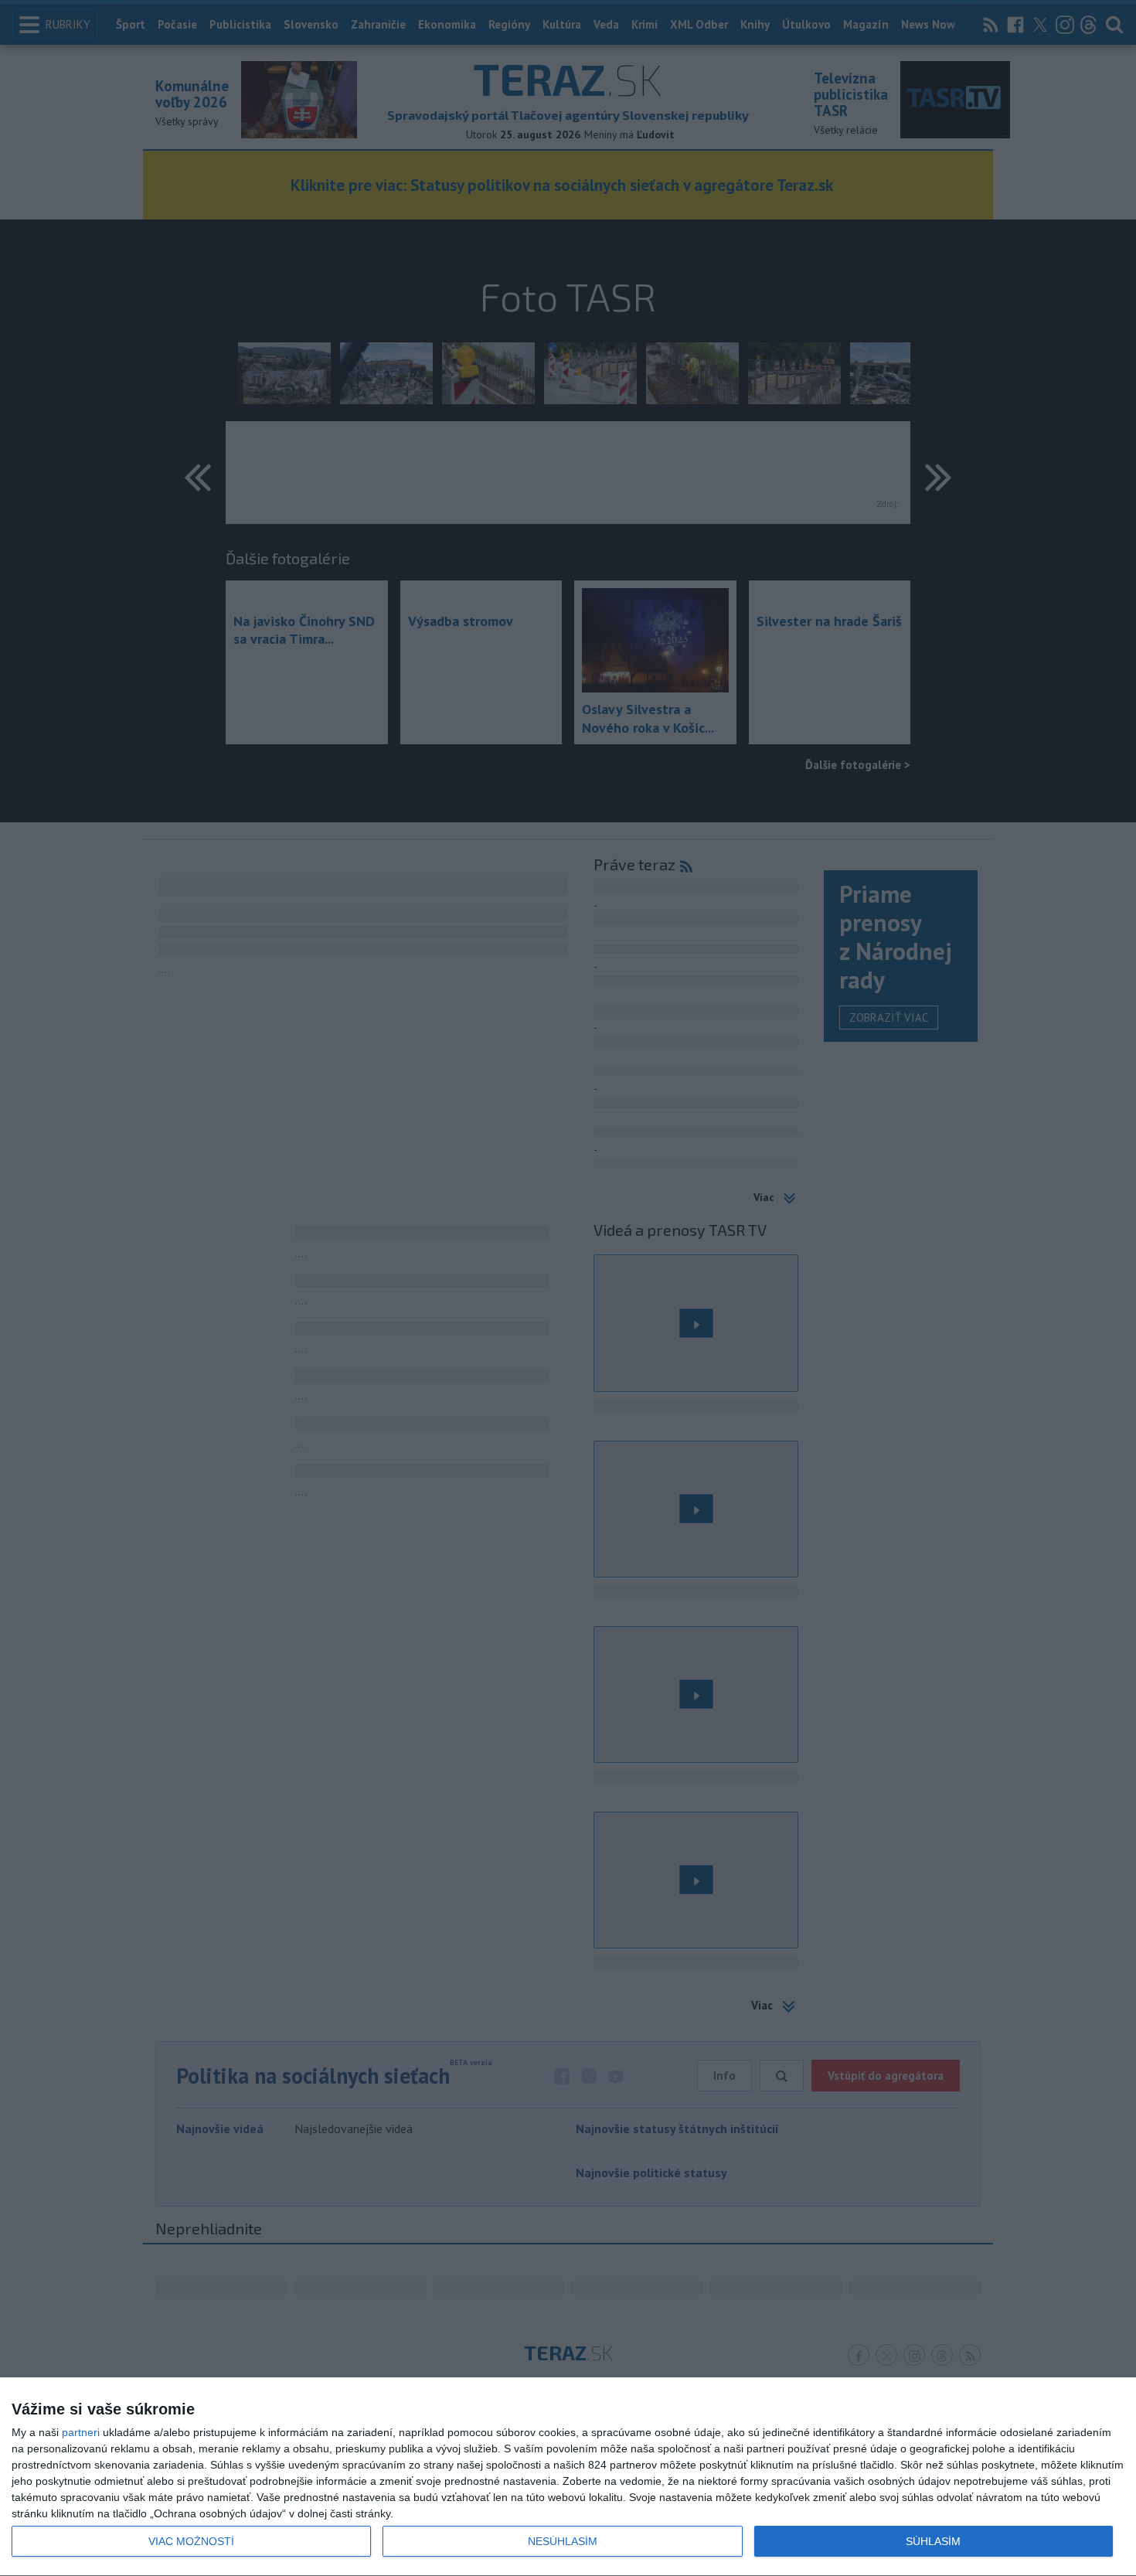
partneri (81, 2432)
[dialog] (568, 2477)
